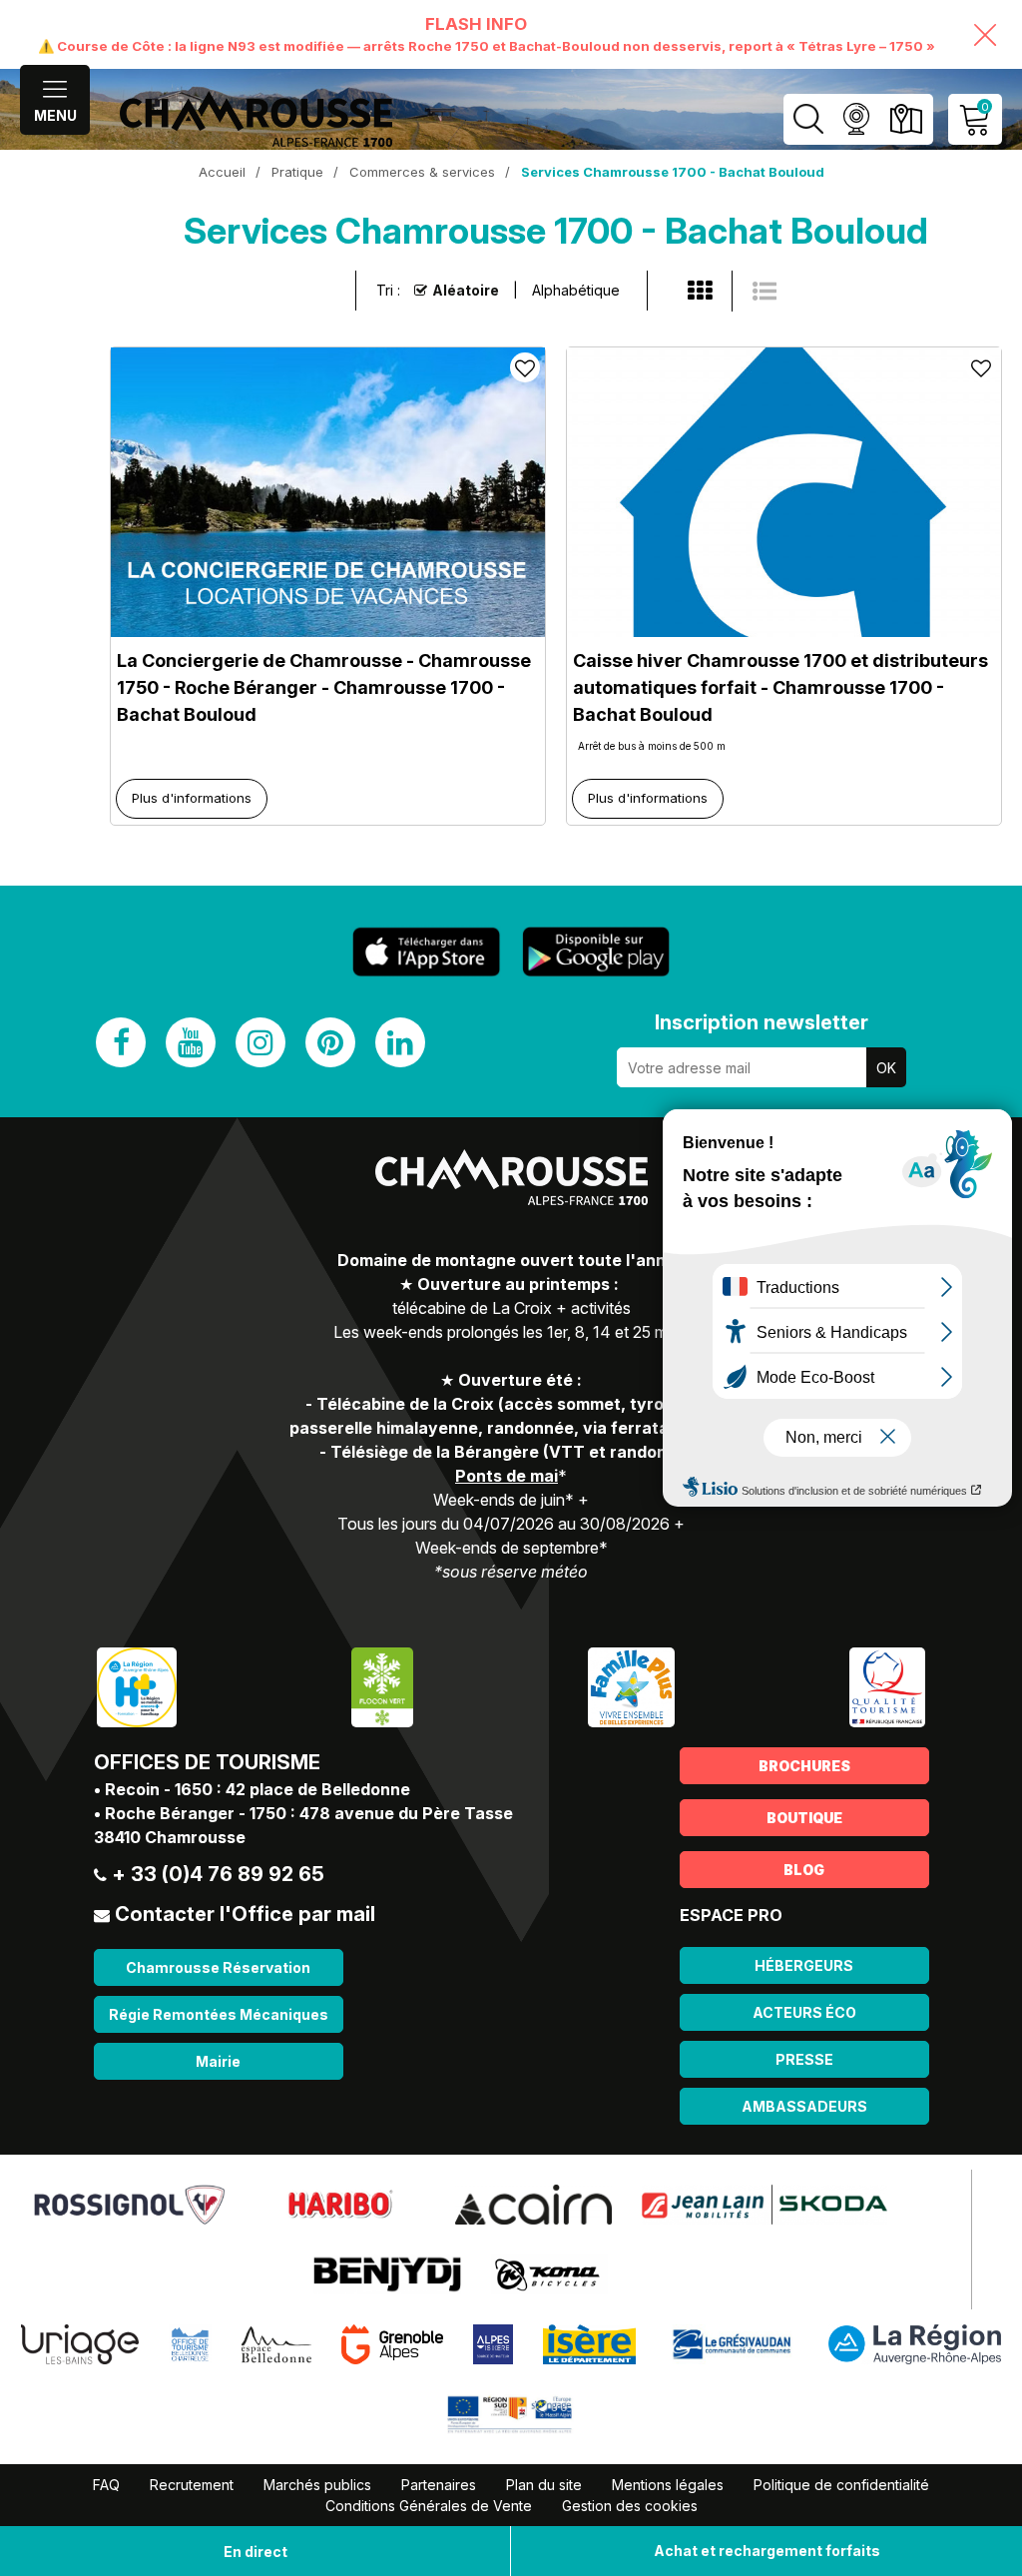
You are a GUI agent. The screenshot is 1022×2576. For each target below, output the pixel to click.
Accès (906, 119)
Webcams (856, 119)
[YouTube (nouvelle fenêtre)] (191, 1042)
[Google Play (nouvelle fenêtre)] (596, 952)
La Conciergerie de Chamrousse (324, 687)
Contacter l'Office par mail (245, 1914)
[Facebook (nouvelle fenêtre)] (121, 1042)
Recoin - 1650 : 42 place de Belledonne (257, 1789)
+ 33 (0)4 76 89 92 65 (218, 1874)
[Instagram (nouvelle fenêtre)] (260, 1042)
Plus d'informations (192, 798)
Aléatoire (466, 290)
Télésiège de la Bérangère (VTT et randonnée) (516, 1452)
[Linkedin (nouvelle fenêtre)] (400, 1042)
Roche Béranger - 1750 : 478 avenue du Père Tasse (309, 1813)
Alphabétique (576, 290)
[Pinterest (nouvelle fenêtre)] (330, 1042)
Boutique (804, 1818)
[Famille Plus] (631, 1686)
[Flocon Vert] (382, 1686)
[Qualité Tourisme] (887, 1686)
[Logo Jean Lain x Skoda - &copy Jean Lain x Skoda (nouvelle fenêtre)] (765, 2204)
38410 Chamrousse (170, 1837)
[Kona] (549, 2273)
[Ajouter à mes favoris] (525, 367)
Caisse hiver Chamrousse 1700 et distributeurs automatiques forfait (780, 687)
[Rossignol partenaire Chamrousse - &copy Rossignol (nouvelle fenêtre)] (129, 2204)
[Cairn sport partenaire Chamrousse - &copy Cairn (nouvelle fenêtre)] (533, 2204)
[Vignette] (700, 292)
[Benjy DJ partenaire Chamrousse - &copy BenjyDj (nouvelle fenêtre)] (387, 2273)
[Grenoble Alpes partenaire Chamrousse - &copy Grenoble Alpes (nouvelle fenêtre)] (392, 2343)
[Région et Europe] (511, 2413)
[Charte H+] (137, 1686)
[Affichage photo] (765, 292)
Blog (804, 1870)
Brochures (804, 1766)
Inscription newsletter (762, 1022)
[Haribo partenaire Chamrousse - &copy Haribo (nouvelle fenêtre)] (340, 2204)
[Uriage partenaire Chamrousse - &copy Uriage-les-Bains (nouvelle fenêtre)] (80, 2343)
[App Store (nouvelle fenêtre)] (426, 952)
